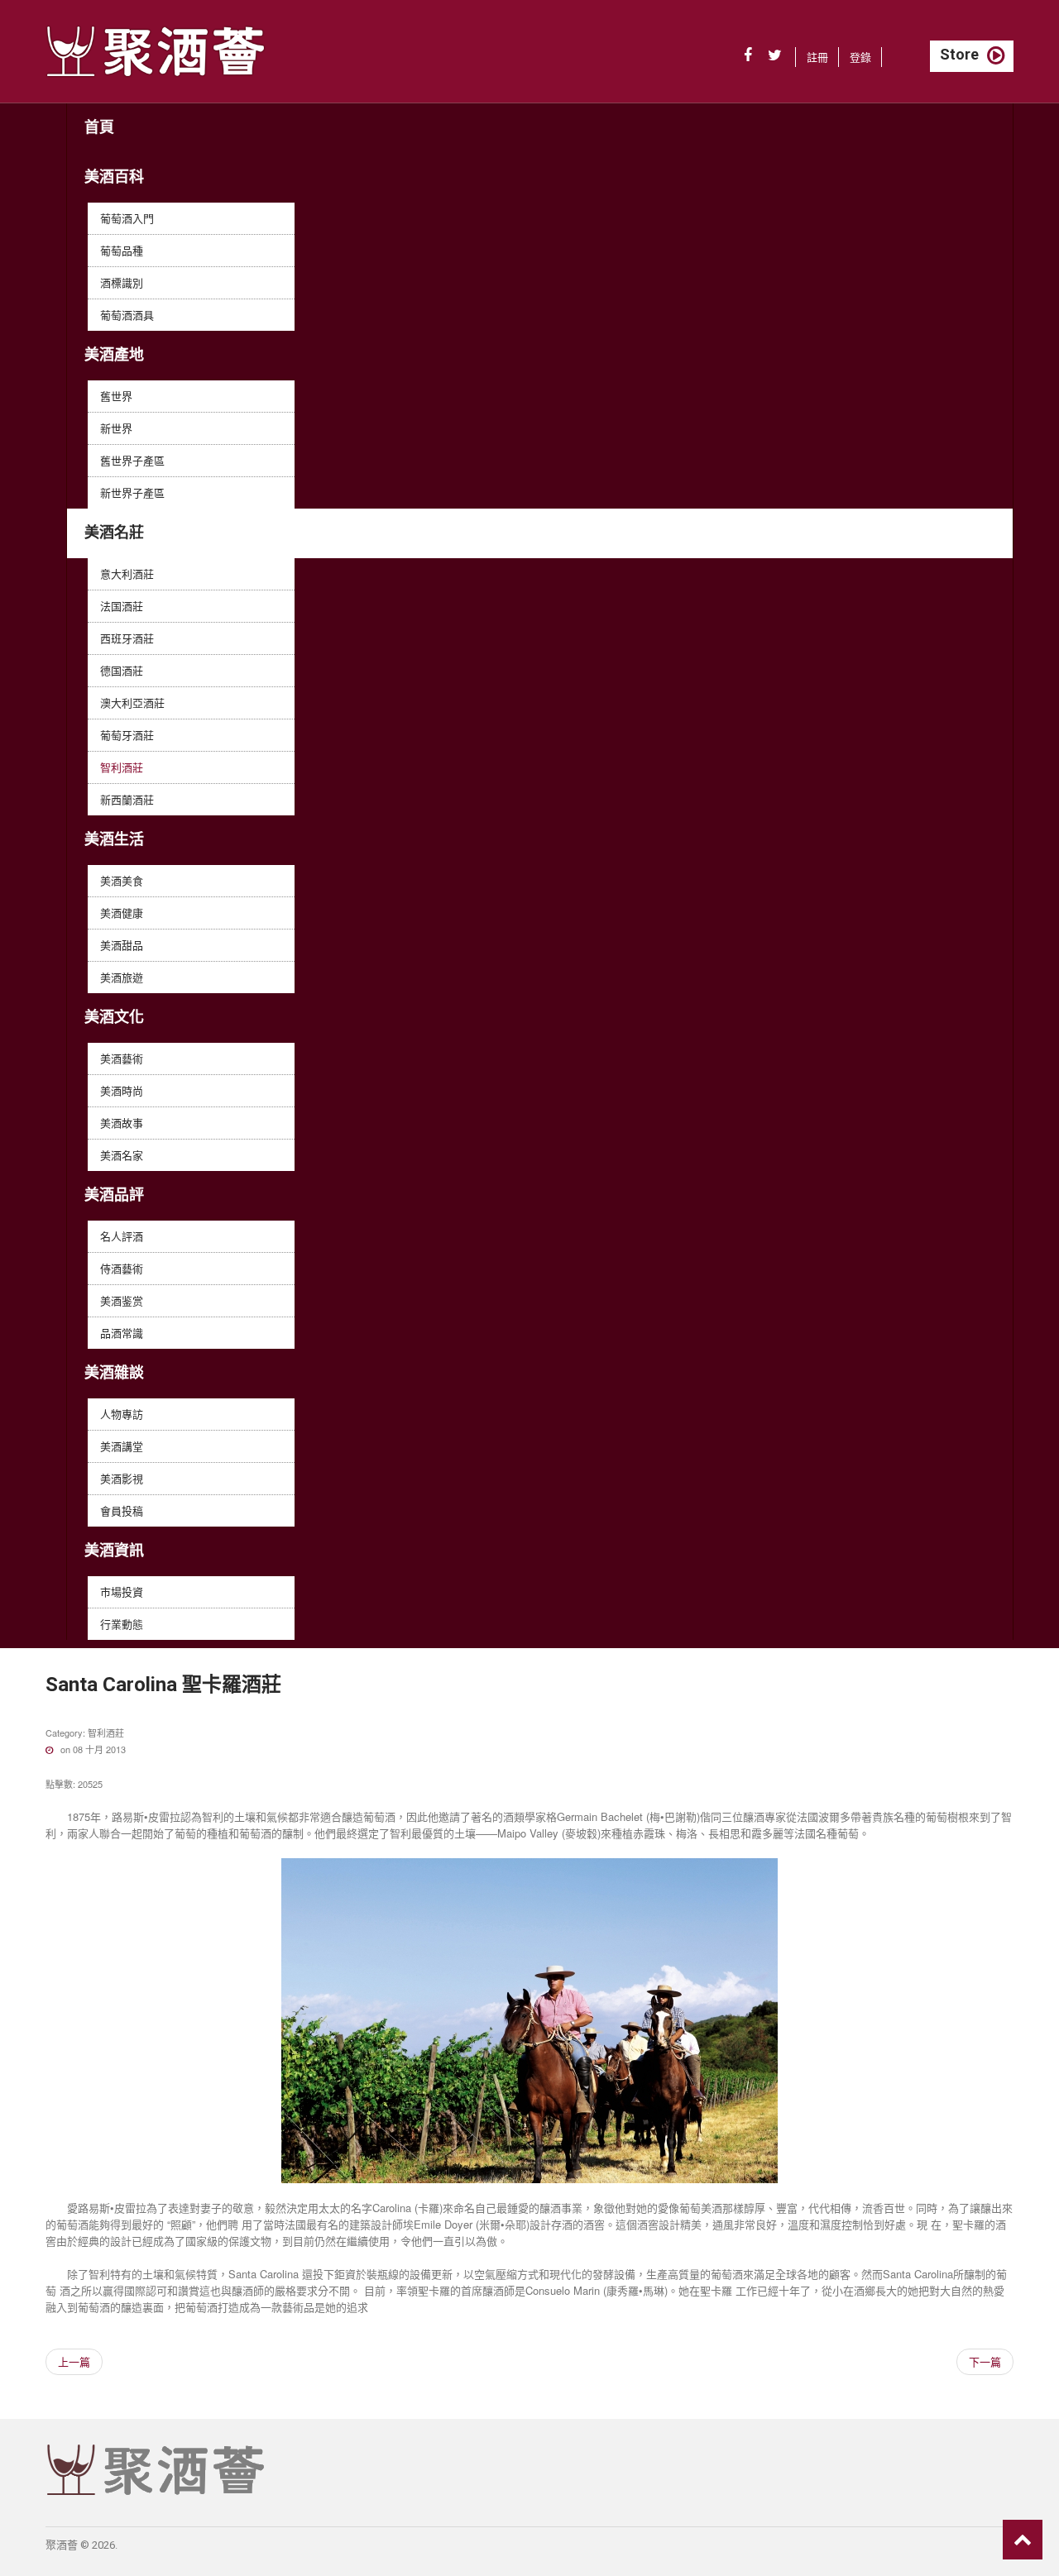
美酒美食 (122, 880)
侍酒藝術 (122, 1268)
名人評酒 (122, 1236)
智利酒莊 (122, 767)
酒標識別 (122, 282)
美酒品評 (114, 1195)
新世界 (116, 428)
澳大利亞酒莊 (132, 703)
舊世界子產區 (132, 460)
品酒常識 (122, 1333)
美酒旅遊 (122, 977)
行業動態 (122, 1624)
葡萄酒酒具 (127, 315)
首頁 (99, 127)
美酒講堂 (122, 1446)
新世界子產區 (132, 492)
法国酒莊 (122, 606)
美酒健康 (122, 913)
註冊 (817, 57)
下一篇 (985, 2361)
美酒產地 (114, 354)
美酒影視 (122, 1478)
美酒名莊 (114, 532)
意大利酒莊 (127, 574)
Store (959, 54)
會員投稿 (122, 1510)
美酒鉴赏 (122, 1300)
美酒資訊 (114, 1550)
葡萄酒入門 (127, 218)
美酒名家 (122, 1155)
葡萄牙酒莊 (127, 735)
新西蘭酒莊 (127, 799)
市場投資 (122, 1591)
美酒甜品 (122, 945)
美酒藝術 (122, 1058)
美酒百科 (114, 177)
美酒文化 (114, 1017)
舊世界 (116, 396)
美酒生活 (114, 839)
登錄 (860, 57)
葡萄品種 (122, 250)
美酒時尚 (122, 1090)
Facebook (748, 55)
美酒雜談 (114, 1372)
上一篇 (74, 2361)
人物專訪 (122, 1414)
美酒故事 (122, 1123)
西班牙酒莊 (127, 638)
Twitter (775, 55)
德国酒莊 (122, 670)
